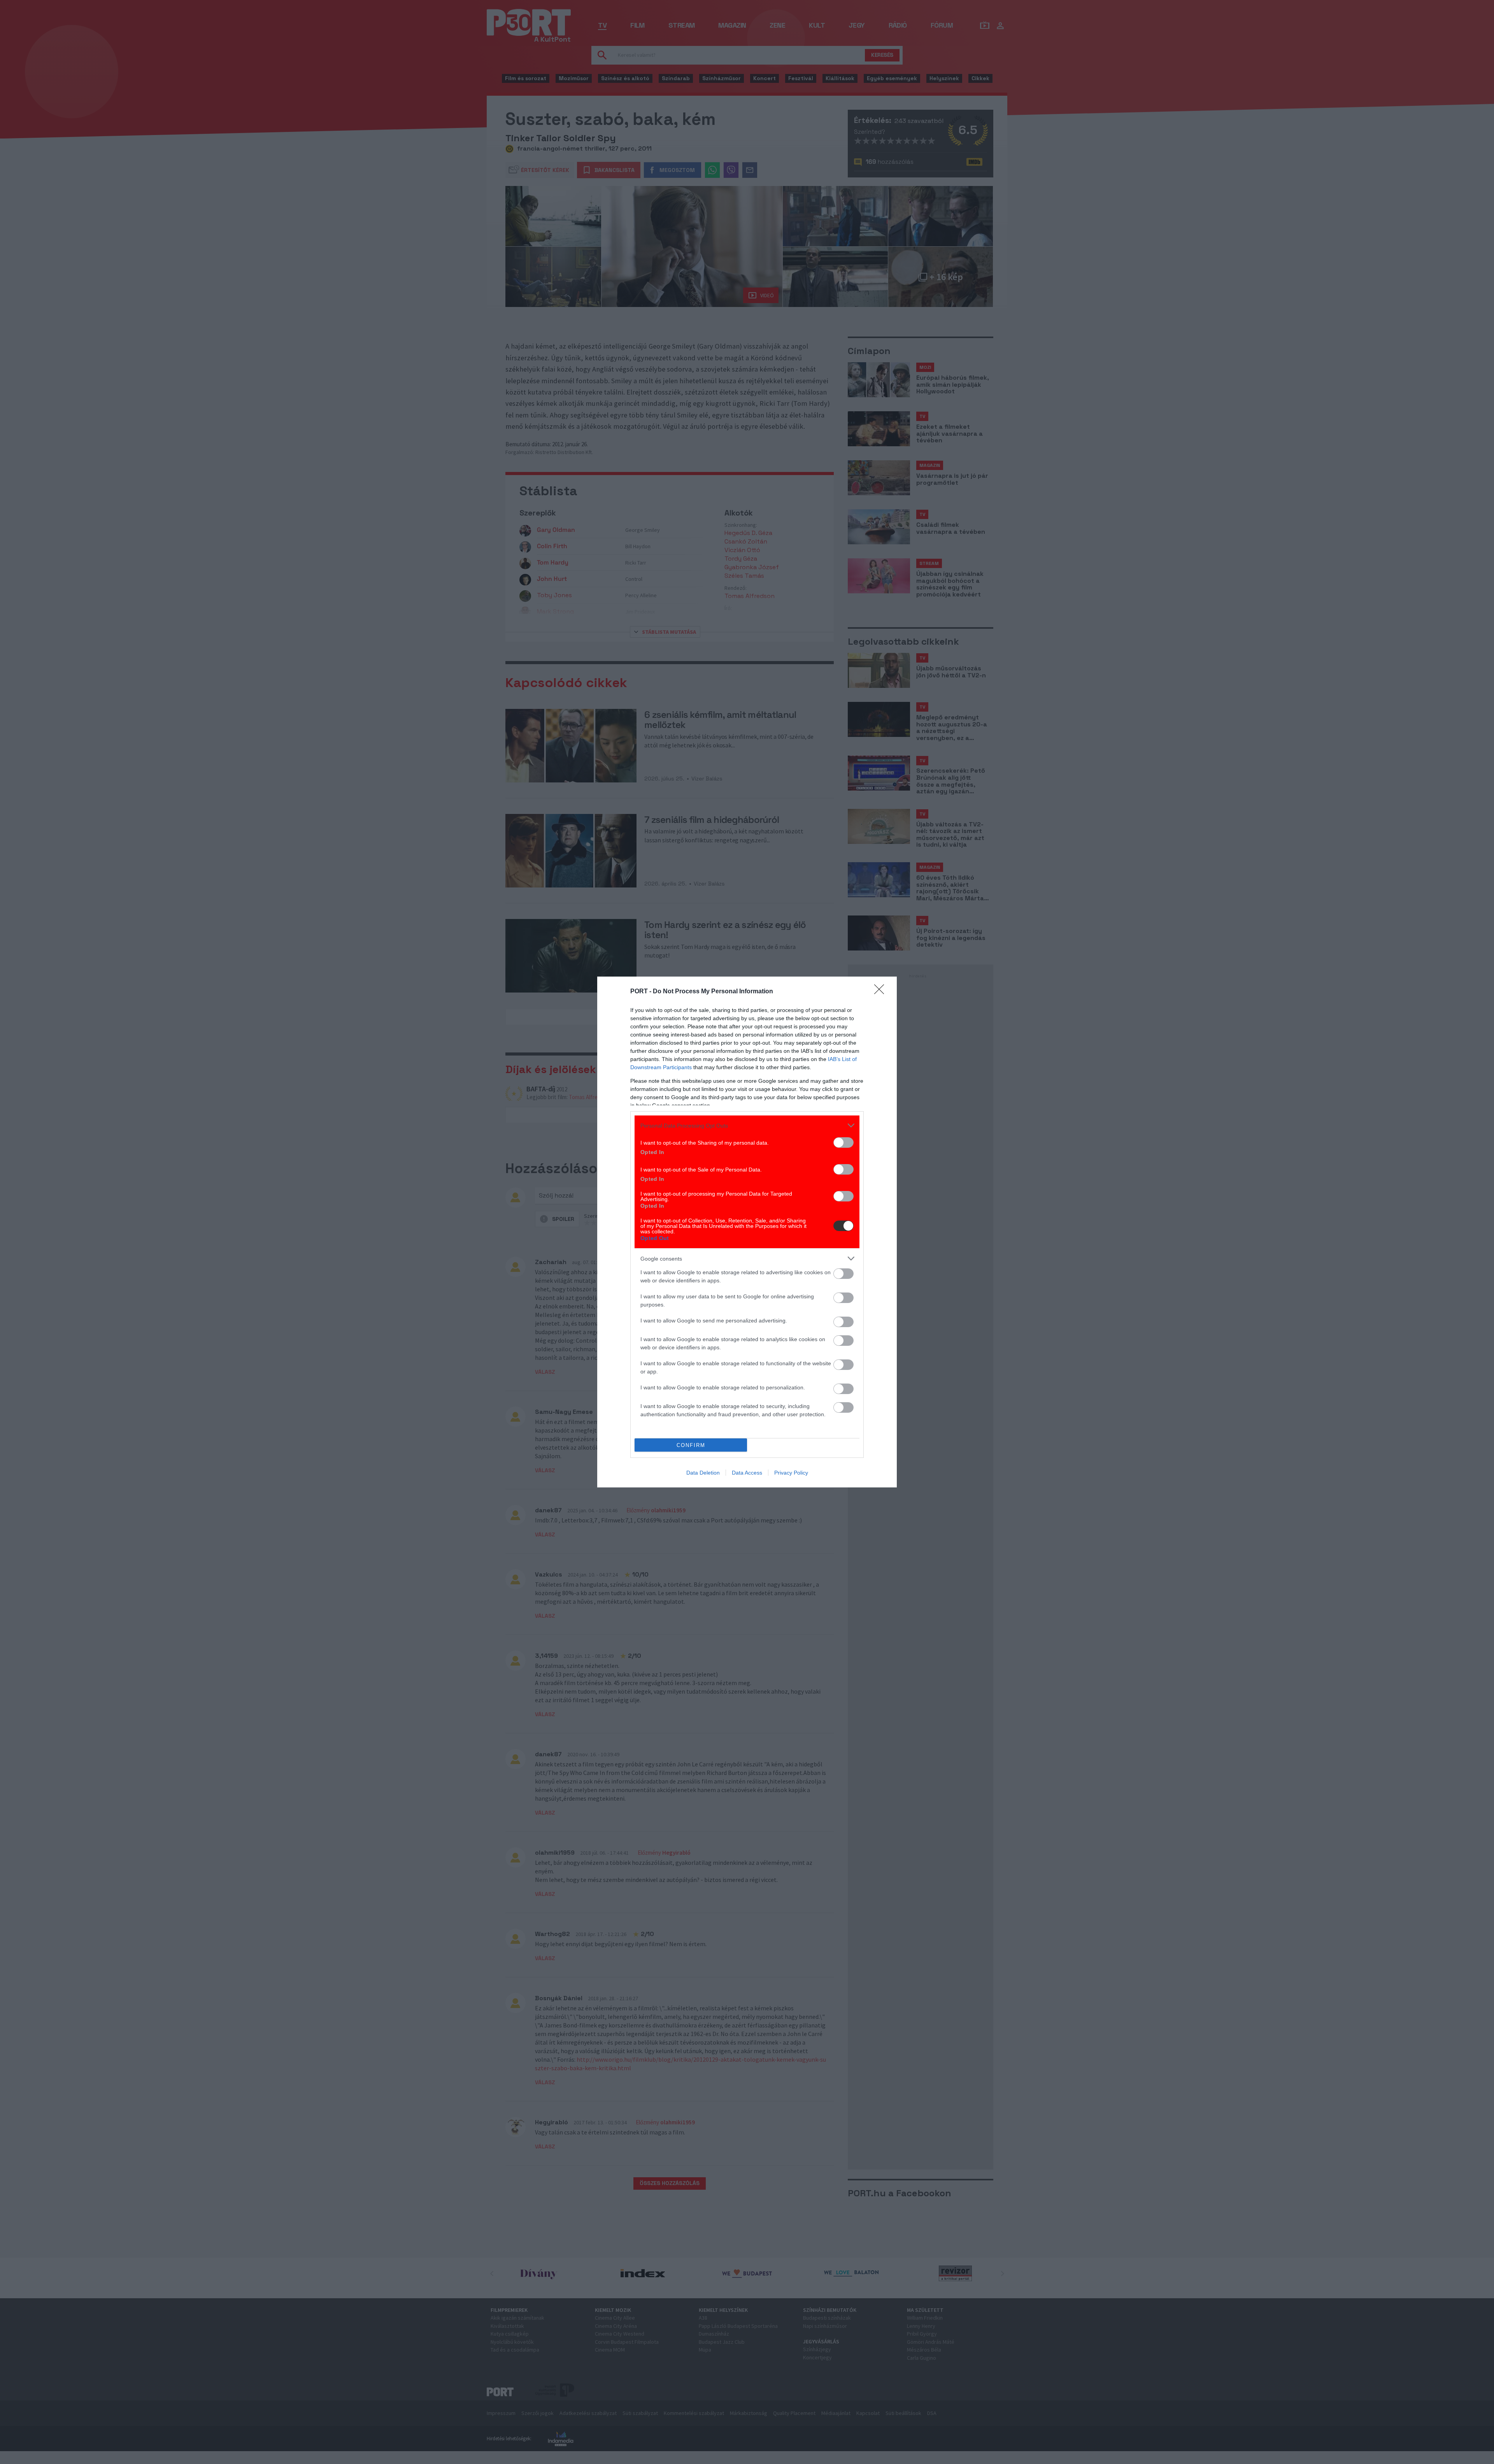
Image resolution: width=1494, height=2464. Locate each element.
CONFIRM (691, 1445)
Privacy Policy (791, 1473)
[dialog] (747, 1232)
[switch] (843, 1143)
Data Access (747, 1473)
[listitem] (747, 1125)
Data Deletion (703, 1473)
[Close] (882, 992)
